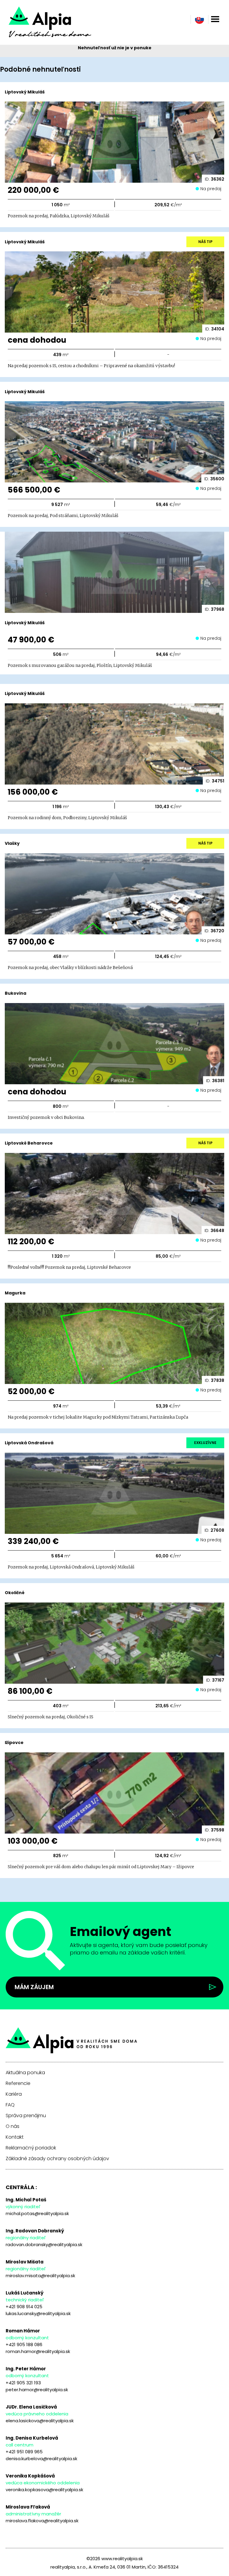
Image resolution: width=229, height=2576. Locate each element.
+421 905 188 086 (24, 2344)
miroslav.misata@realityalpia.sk (40, 2276)
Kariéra (14, 2094)
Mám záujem (34, 1987)
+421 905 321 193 (23, 2383)
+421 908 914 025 (24, 2307)
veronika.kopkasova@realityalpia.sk (44, 2490)
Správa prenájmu (26, 2116)
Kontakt (15, 2137)
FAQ (10, 2105)
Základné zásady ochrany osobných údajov (57, 2159)
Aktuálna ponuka (25, 2073)
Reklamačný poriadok (31, 2148)
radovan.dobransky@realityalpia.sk (44, 2244)
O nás (13, 2126)
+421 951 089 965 (24, 2452)
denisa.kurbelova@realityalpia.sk (41, 2459)
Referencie (18, 2083)
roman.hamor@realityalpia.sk (38, 2351)
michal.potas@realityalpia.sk (37, 2213)
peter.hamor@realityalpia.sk (37, 2390)
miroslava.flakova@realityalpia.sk (42, 2521)
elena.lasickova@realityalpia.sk (40, 2421)
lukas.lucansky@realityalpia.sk (38, 2313)
